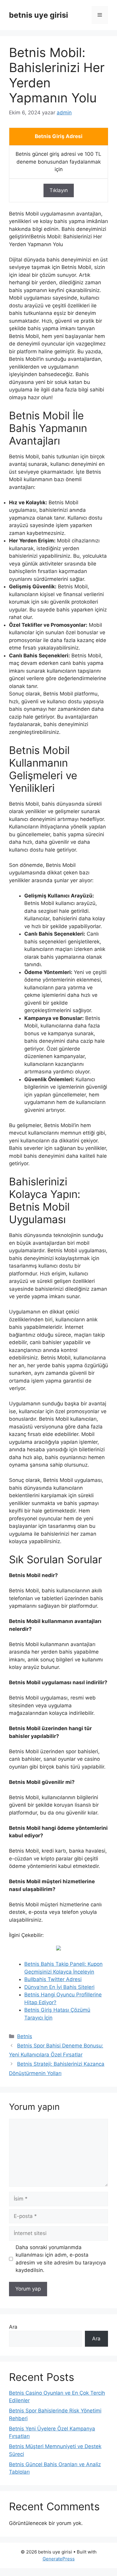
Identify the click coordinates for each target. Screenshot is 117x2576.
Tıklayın (59, 190)
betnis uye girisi (39, 15)
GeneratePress (59, 2559)
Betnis (25, 2036)
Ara (13, 2327)
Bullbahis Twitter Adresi (53, 1979)
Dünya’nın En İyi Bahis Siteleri (59, 1987)
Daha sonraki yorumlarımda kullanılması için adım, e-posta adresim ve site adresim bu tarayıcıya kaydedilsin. (61, 2259)
